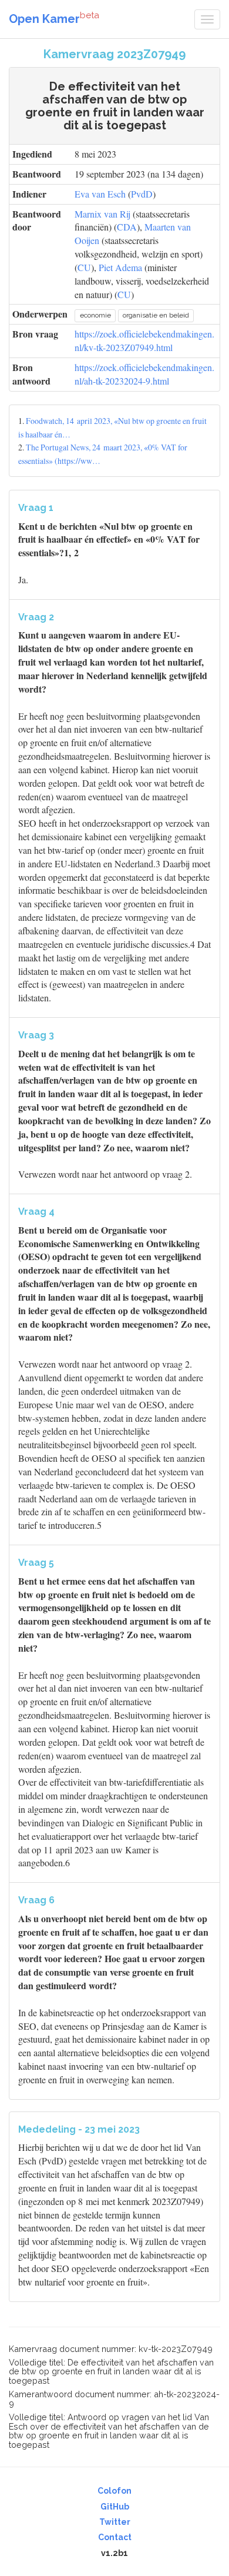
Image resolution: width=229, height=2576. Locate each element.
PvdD (142, 194)
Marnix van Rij (102, 214)
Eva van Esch (100, 194)
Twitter (115, 2522)
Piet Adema (120, 267)
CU (84, 267)
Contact (115, 2537)
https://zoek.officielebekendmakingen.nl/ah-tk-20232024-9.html (144, 374)
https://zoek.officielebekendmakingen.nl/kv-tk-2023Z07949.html (144, 340)
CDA (127, 227)
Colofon (114, 2491)
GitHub (115, 2507)
